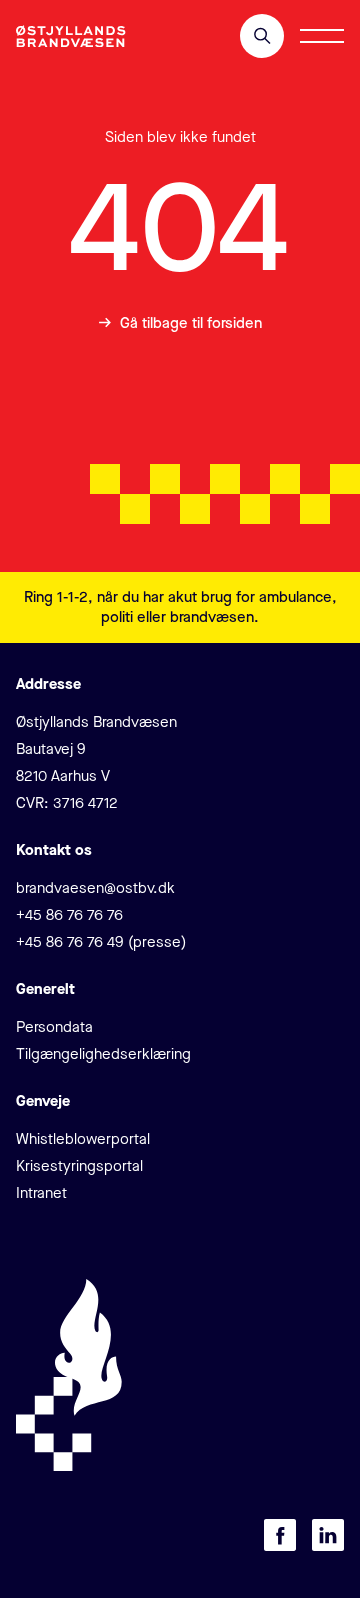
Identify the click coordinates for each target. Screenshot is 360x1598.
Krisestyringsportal (79, 1166)
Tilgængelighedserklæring (103, 1054)
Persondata (54, 1027)
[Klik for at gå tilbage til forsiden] (71, 36)
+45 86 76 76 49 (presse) (101, 942)
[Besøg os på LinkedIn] (328, 1535)
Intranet (41, 1193)
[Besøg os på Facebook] (280, 1535)
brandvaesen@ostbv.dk (95, 888)
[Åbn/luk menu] (322, 36)
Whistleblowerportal (83, 1139)
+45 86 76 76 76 (69, 915)
